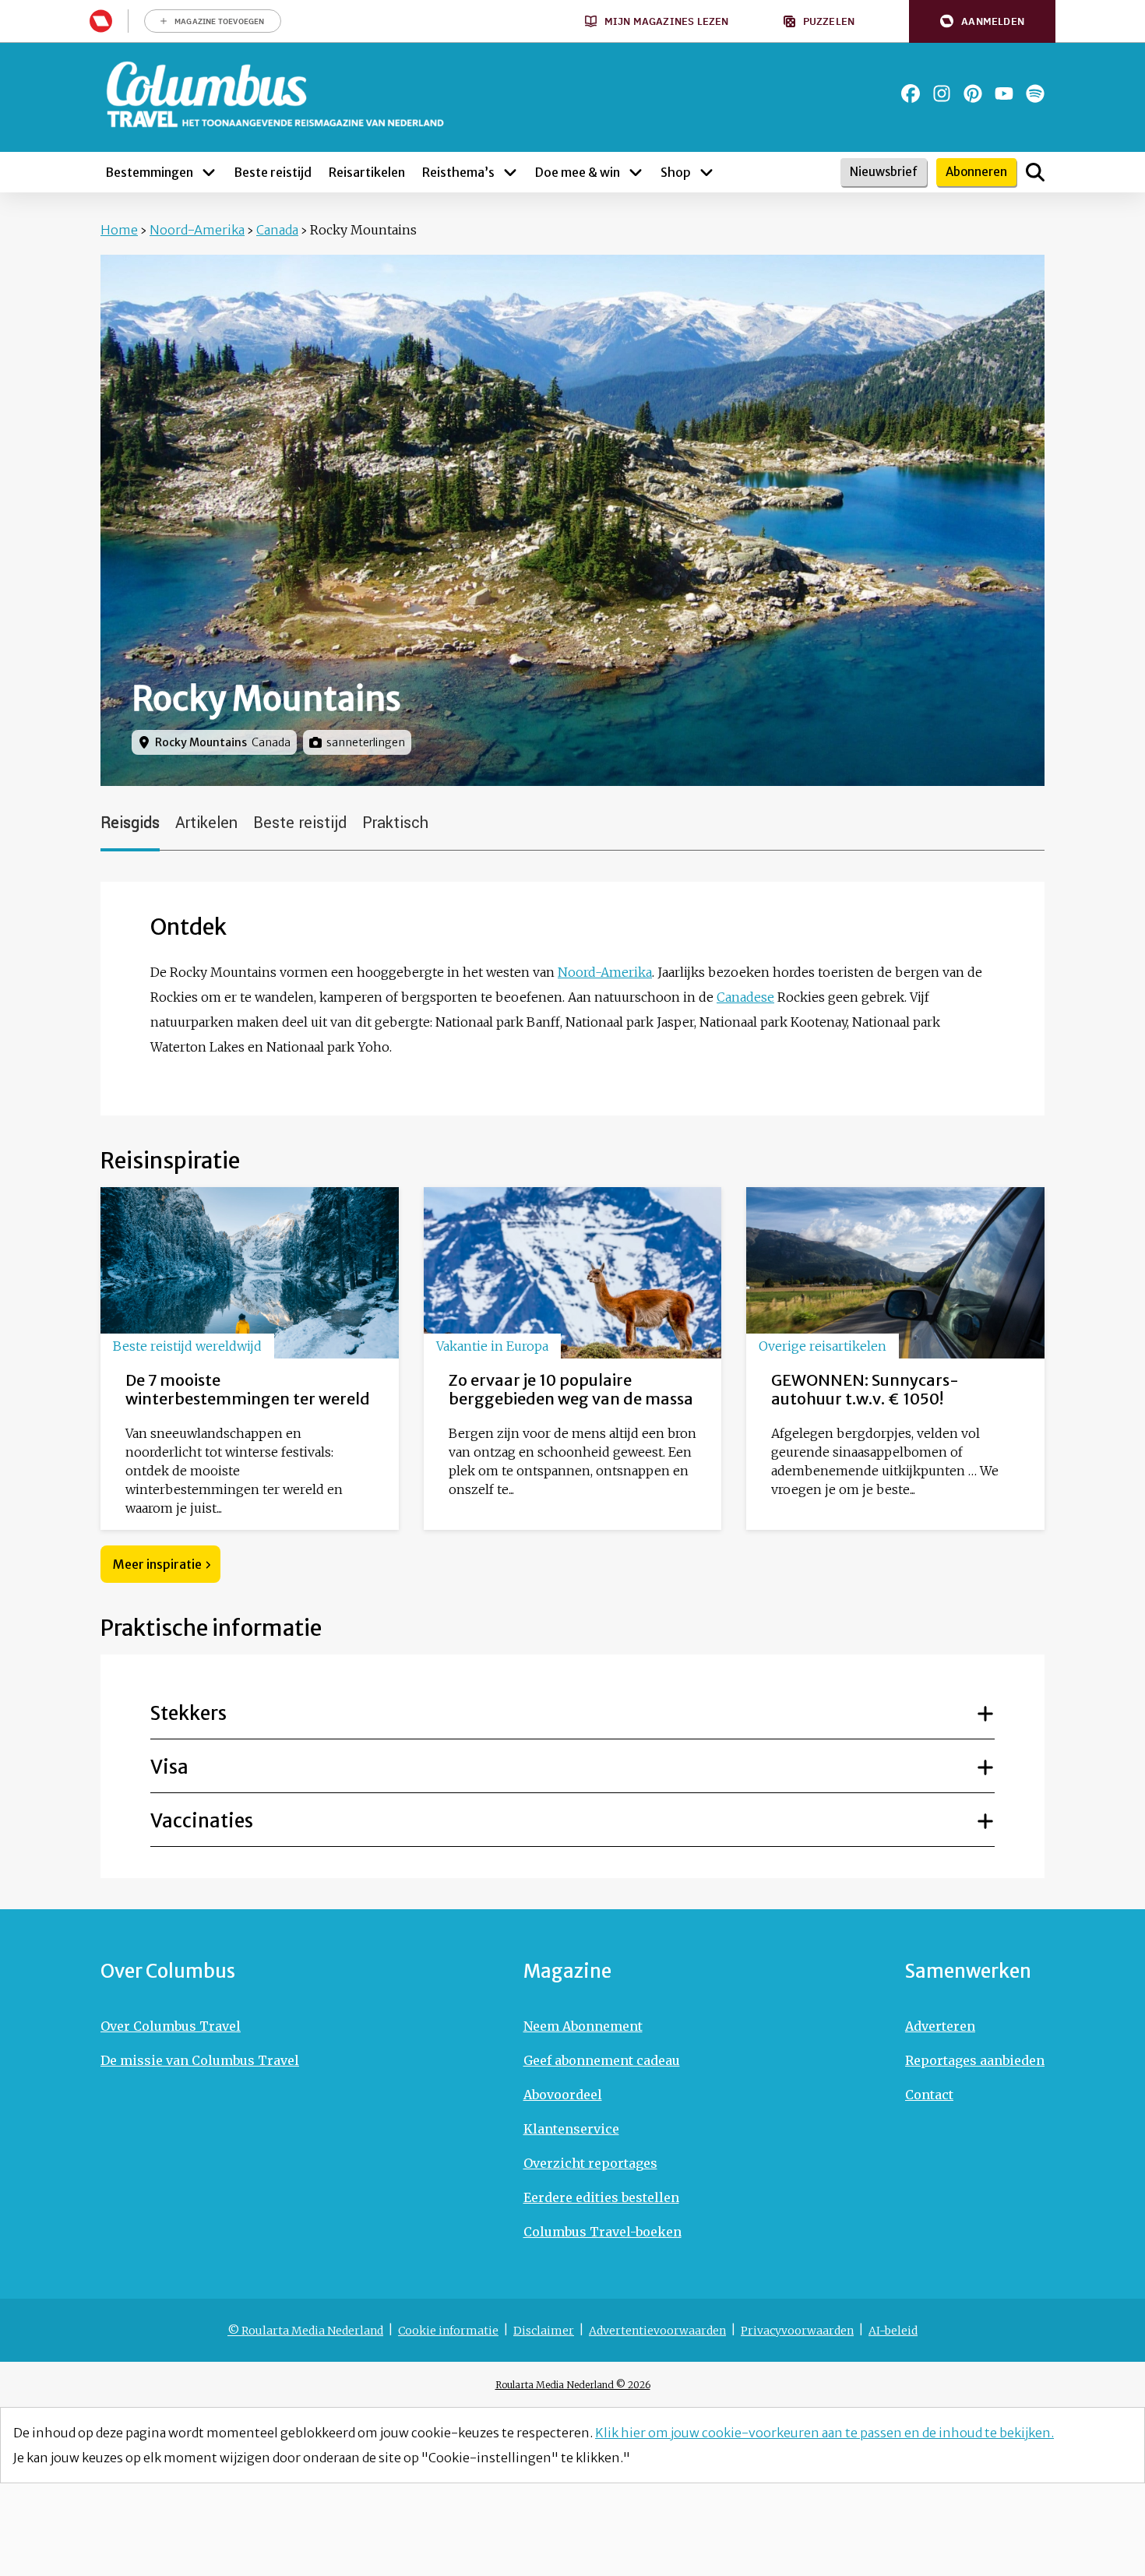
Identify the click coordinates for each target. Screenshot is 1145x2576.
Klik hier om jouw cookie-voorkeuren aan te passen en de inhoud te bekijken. (824, 2433)
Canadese (745, 997)
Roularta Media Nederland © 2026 (573, 2385)
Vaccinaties (202, 1821)
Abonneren (976, 172)
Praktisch (395, 823)
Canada (277, 230)
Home (119, 230)
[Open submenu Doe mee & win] (636, 172)
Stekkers (188, 1713)
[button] (982, 21)
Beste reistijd (300, 823)
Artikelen (206, 823)
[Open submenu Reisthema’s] (510, 172)
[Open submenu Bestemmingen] (209, 172)
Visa (169, 1767)
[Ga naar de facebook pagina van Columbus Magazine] (911, 93)
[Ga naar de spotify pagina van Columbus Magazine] (1035, 93)
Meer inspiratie (157, 1564)
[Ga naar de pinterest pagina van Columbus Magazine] (973, 93)
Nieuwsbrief (884, 172)
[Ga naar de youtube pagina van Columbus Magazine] (1004, 93)
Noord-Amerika (197, 230)
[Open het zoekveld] (1035, 172)
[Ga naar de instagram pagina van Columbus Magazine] (942, 93)
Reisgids (130, 823)
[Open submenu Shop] (706, 172)
